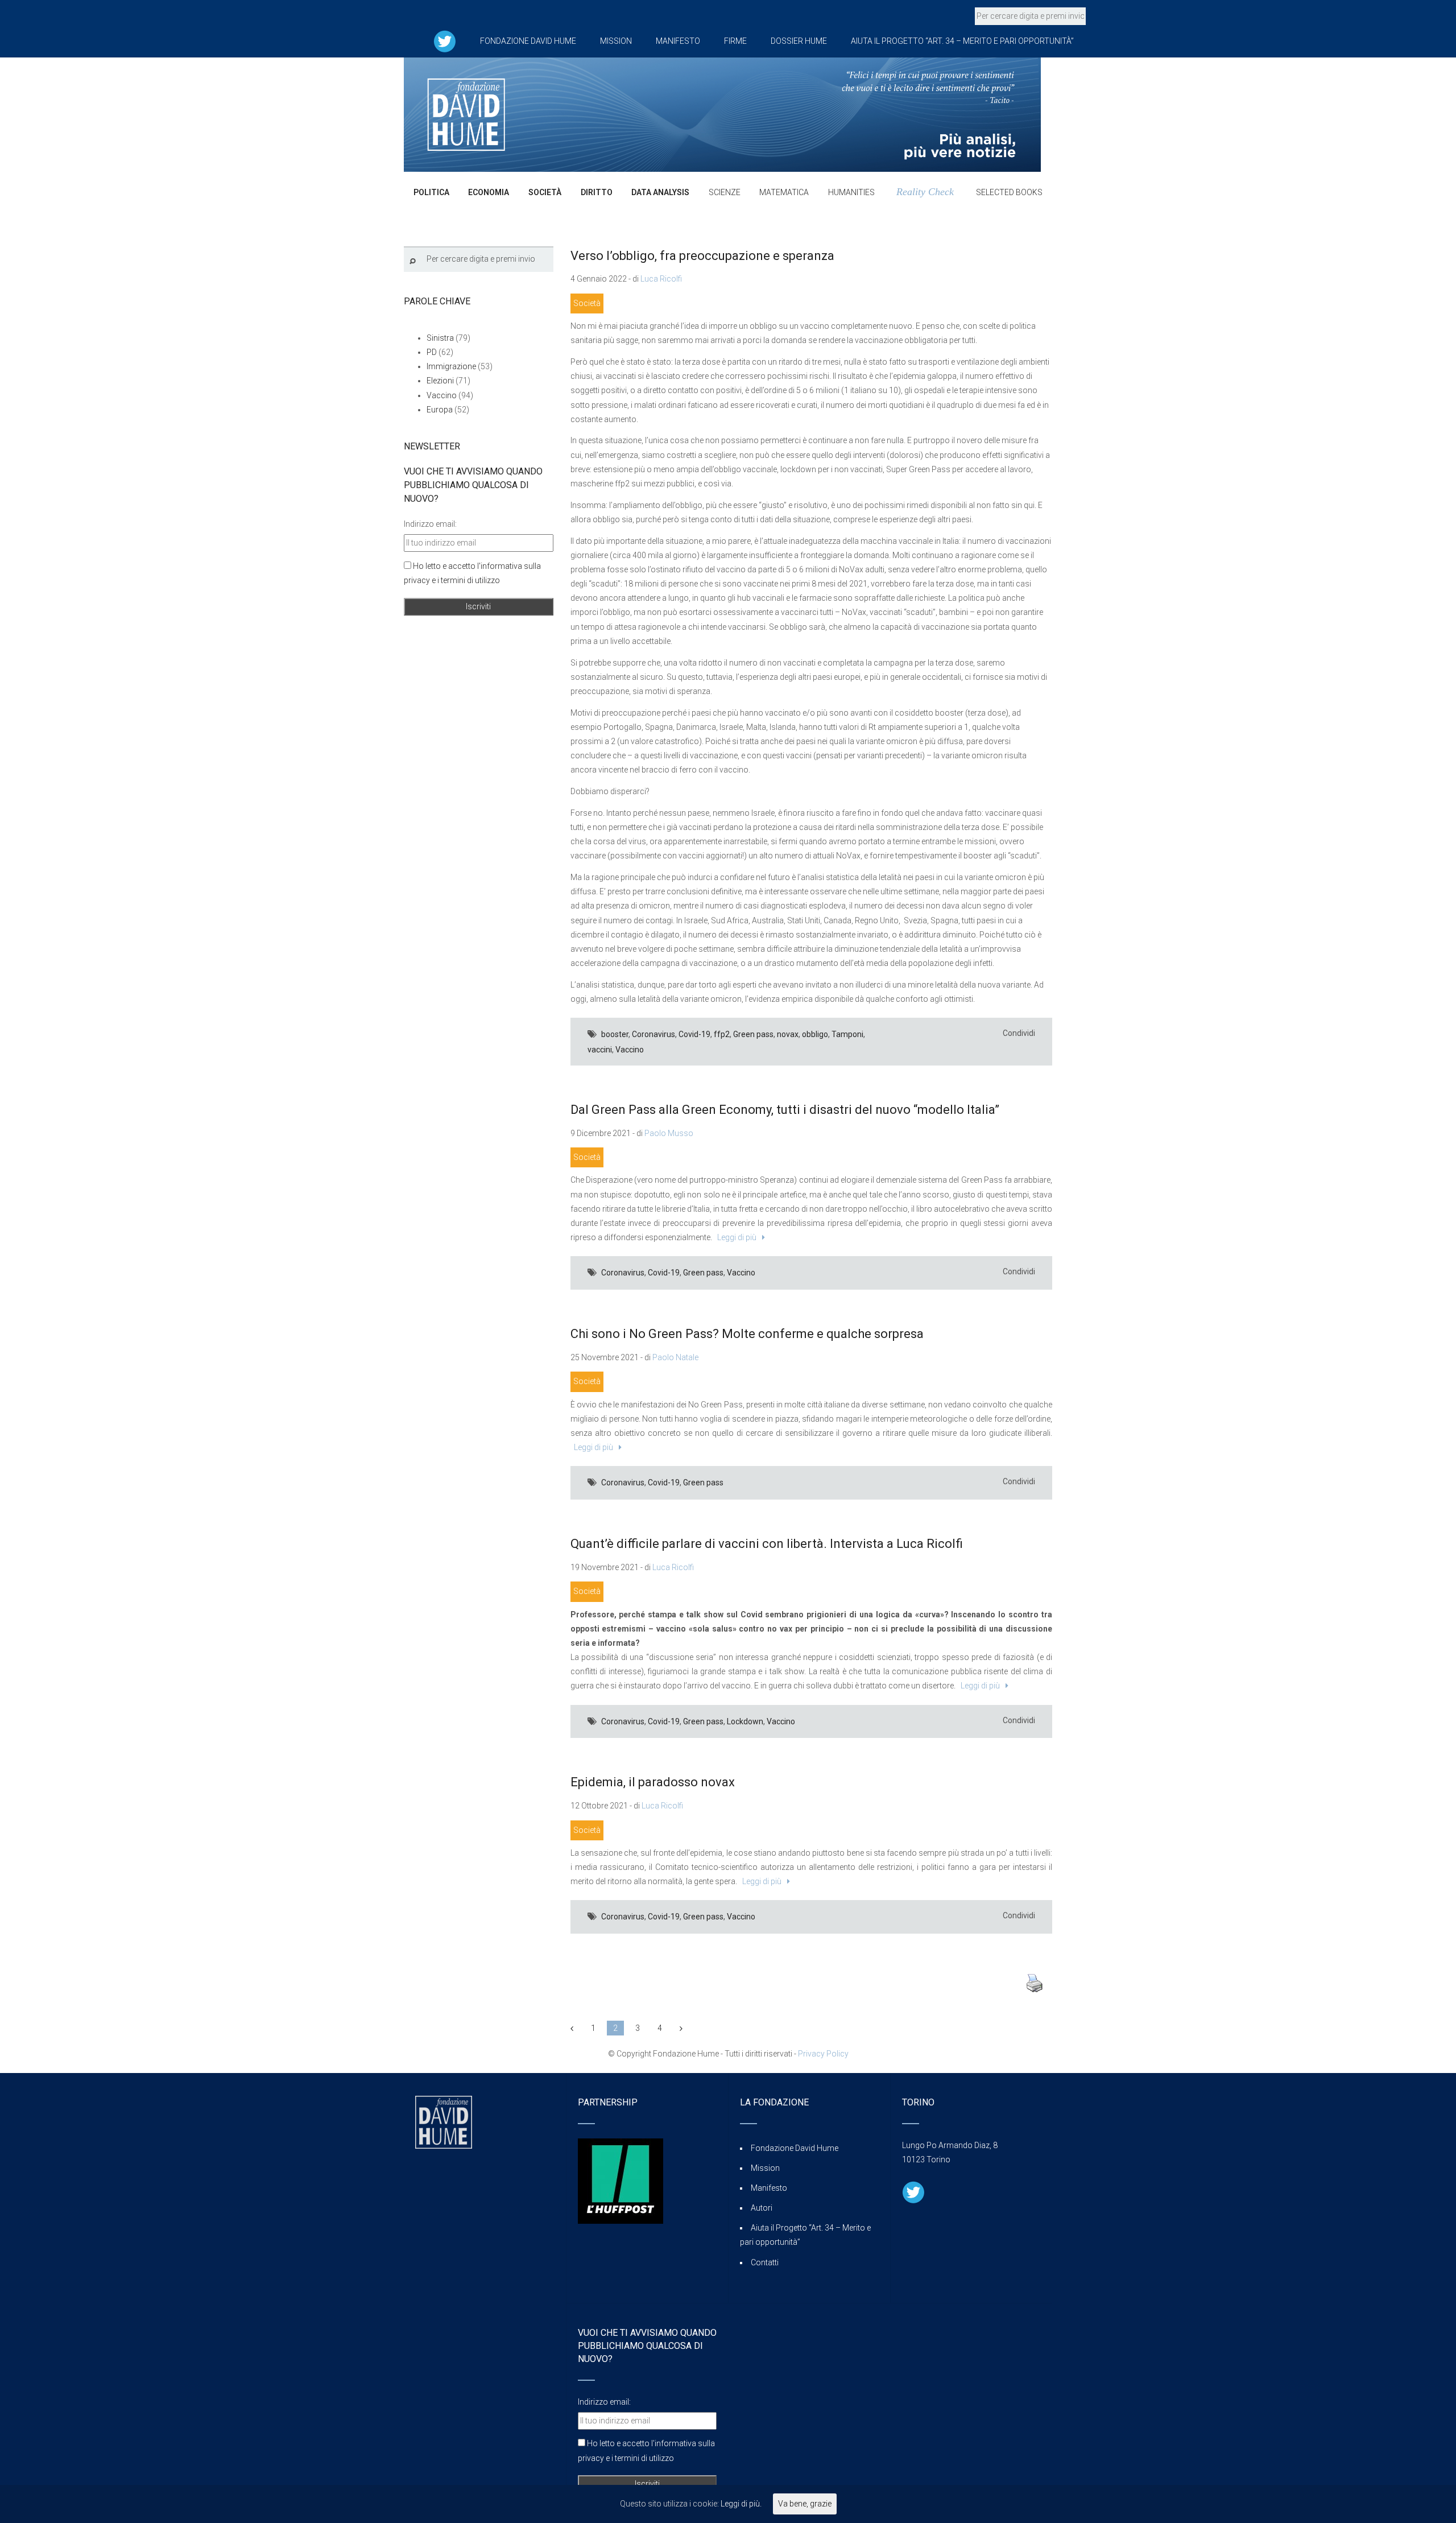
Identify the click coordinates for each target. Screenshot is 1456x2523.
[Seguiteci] (445, 41)
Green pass (753, 1034)
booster (615, 1034)
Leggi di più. (741, 2504)
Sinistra (440, 338)
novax (788, 1034)
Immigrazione (451, 366)
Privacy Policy (823, 2054)
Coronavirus (653, 1034)
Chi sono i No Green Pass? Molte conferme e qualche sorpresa (747, 1334)
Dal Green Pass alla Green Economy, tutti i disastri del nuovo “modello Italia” (785, 1110)
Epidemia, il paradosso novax (653, 1782)
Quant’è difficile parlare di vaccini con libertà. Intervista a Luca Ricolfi (767, 1544)
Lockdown (745, 1721)
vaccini (600, 1050)
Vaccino (630, 1050)
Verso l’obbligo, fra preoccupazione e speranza (702, 256)
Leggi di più (735, 1237)
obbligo (815, 1034)
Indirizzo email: (430, 524)
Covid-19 (694, 1034)
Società (587, 303)
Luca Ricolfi (661, 279)
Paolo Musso (669, 1133)
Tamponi (847, 1034)
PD (432, 352)
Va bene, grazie (805, 2504)
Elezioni (440, 381)
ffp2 (722, 1034)
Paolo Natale (675, 1357)
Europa (440, 410)
